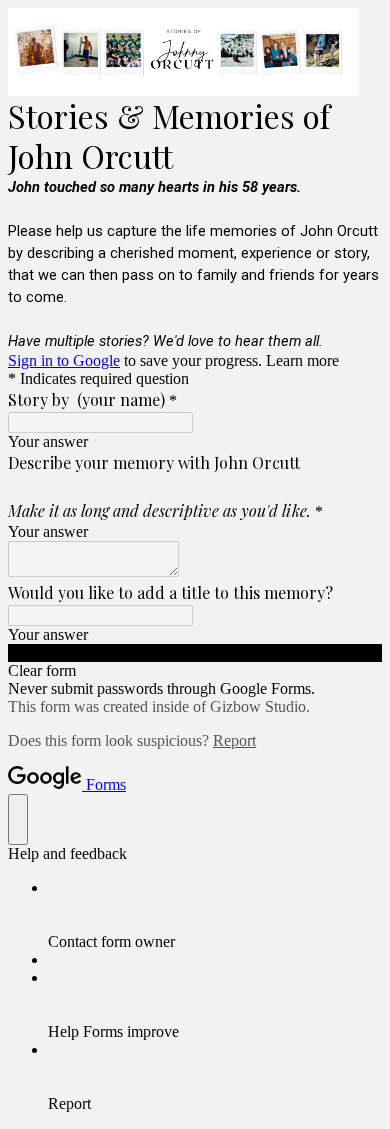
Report (234, 740)
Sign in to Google (64, 360)
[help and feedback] (18, 819)
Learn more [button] (302, 360)
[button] (195, 653)
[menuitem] (215, 915)
